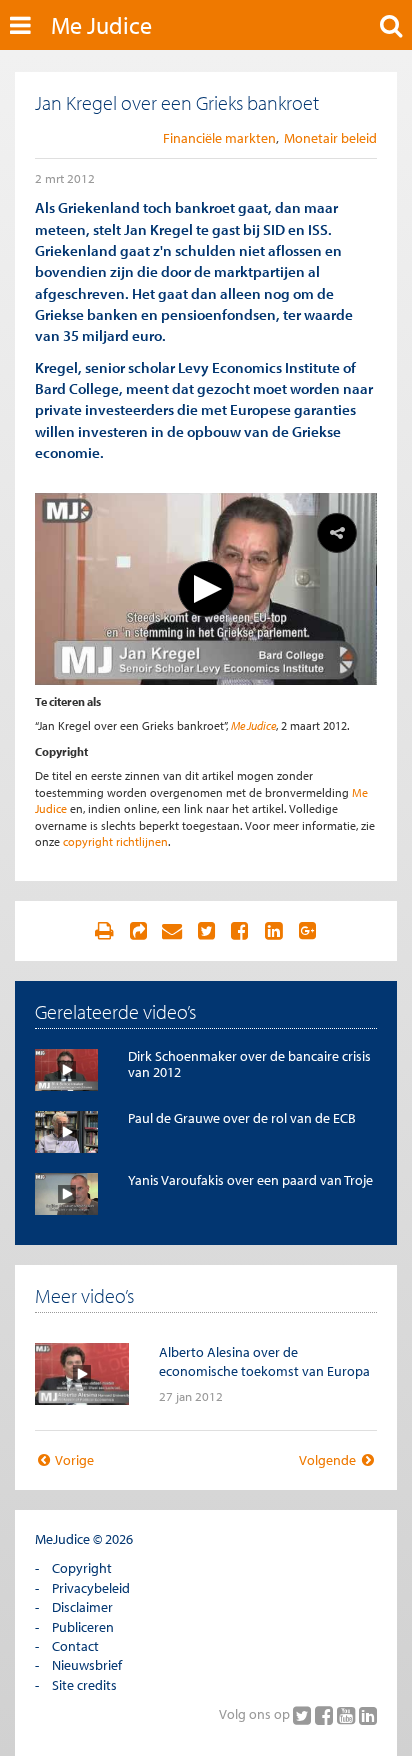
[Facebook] (326, 1715)
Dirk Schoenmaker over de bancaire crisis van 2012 (249, 1063)
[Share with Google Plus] (308, 931)
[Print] (104, 931)
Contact (75, 1646)
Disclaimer (82, 1607)
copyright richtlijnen (115, 841)
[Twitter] (304, 1715)
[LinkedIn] (368, 1715)
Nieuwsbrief (87, 1665)
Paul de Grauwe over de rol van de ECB (242, 1118)
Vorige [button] (73, 1460)
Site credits (84, 1685)
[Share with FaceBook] (240, 931)
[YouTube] (348, 1715)
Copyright (82, 1568)
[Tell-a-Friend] (172, 931)
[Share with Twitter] (206, 931)
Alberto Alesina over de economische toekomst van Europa (264, 1361)
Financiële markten (219, 138)
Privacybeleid (91, 1588)
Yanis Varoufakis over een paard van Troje (250, 1180)
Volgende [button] (329, 1460)
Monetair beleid (330, 138)
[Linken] (138, 931)
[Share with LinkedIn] (274, 931)
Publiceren (83, 1627)
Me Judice (101, 25)
